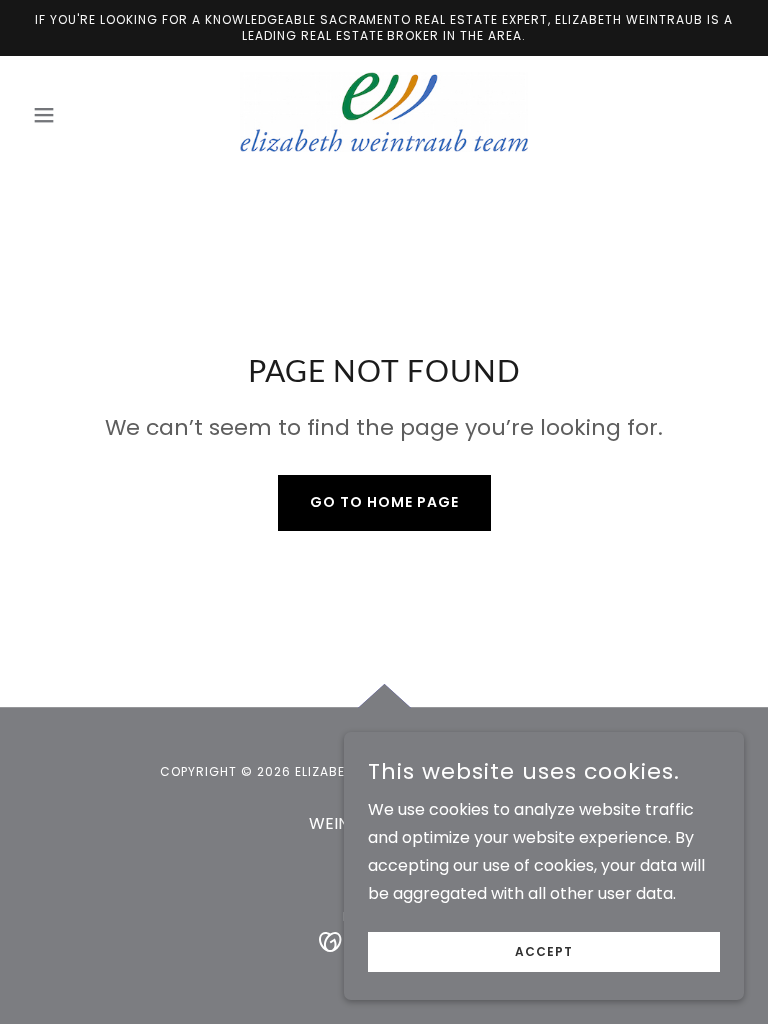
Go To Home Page (384, 502)
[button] (78, 115)
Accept (544, 951)
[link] (384, 112)
